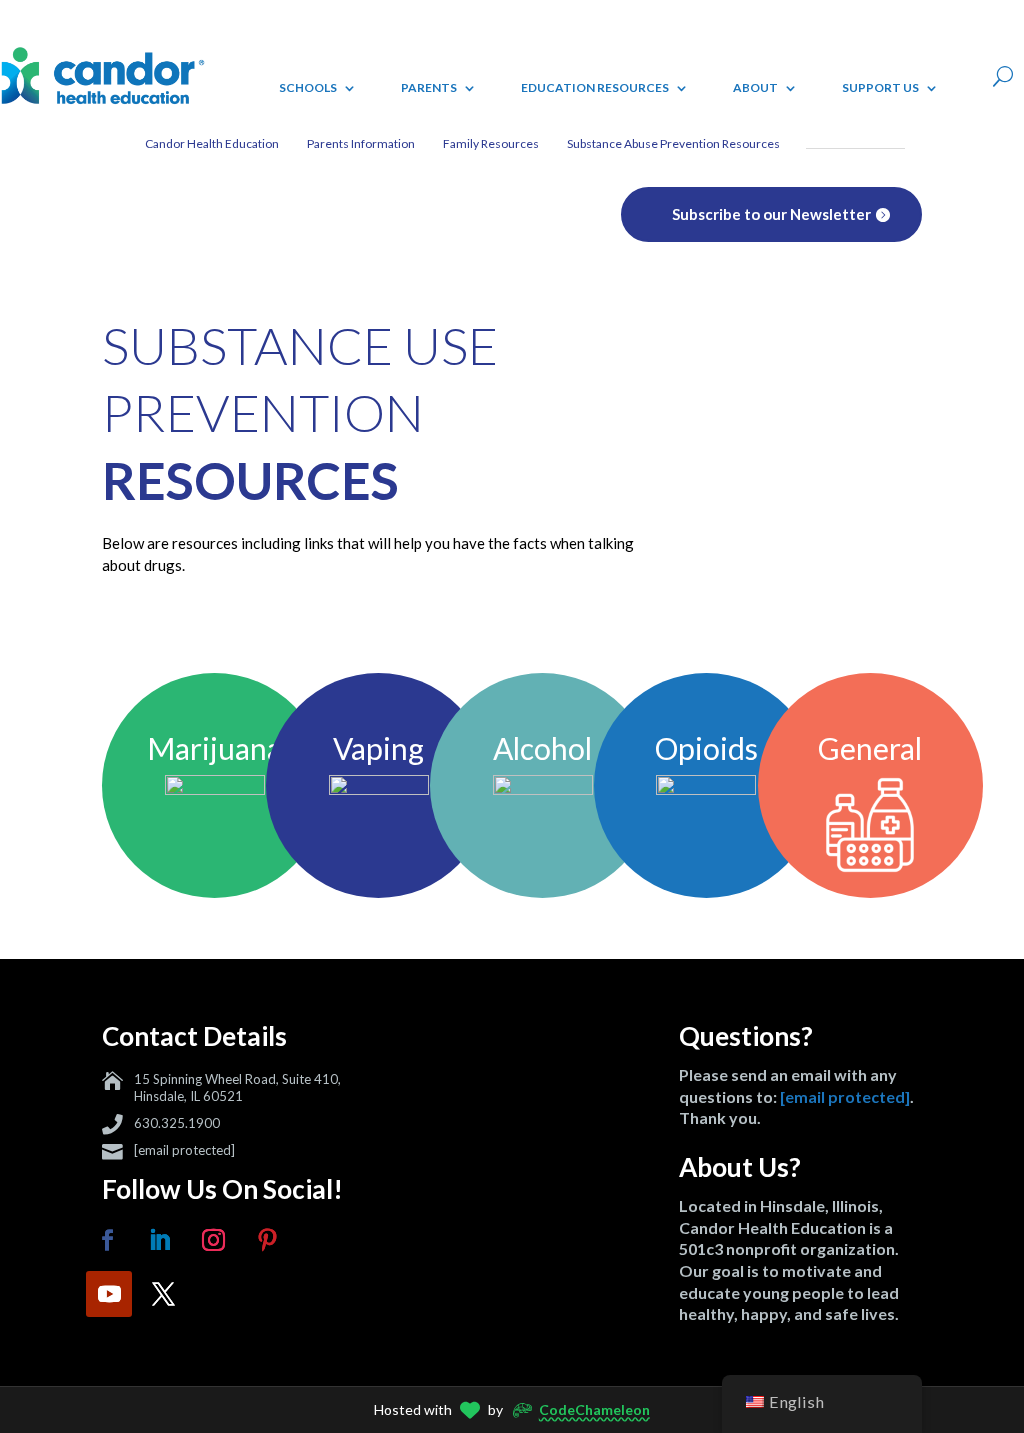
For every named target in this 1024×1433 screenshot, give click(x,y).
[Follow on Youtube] (109, 1294)
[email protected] (184, 1150)
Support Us (880, 87)
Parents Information (361, 143)
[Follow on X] (163, 1294)
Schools (308, 87)
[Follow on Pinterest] (267, 1240)
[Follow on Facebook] (107, 1240)
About (755, 87)
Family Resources (491, 143)
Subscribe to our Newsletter (771, 214)
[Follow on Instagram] (213, 1240)
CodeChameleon (594, 1409)
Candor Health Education (212, 143)
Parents (429, 87)
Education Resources (595, 87)
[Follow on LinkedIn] (159, 1240)
